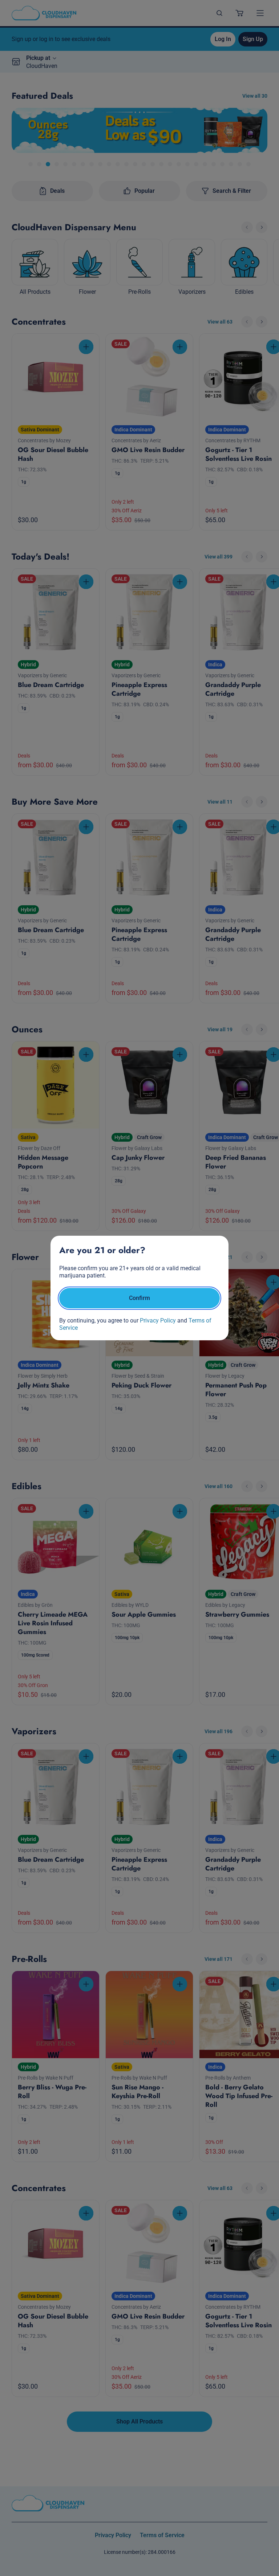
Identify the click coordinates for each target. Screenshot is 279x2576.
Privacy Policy (158, 1320)
